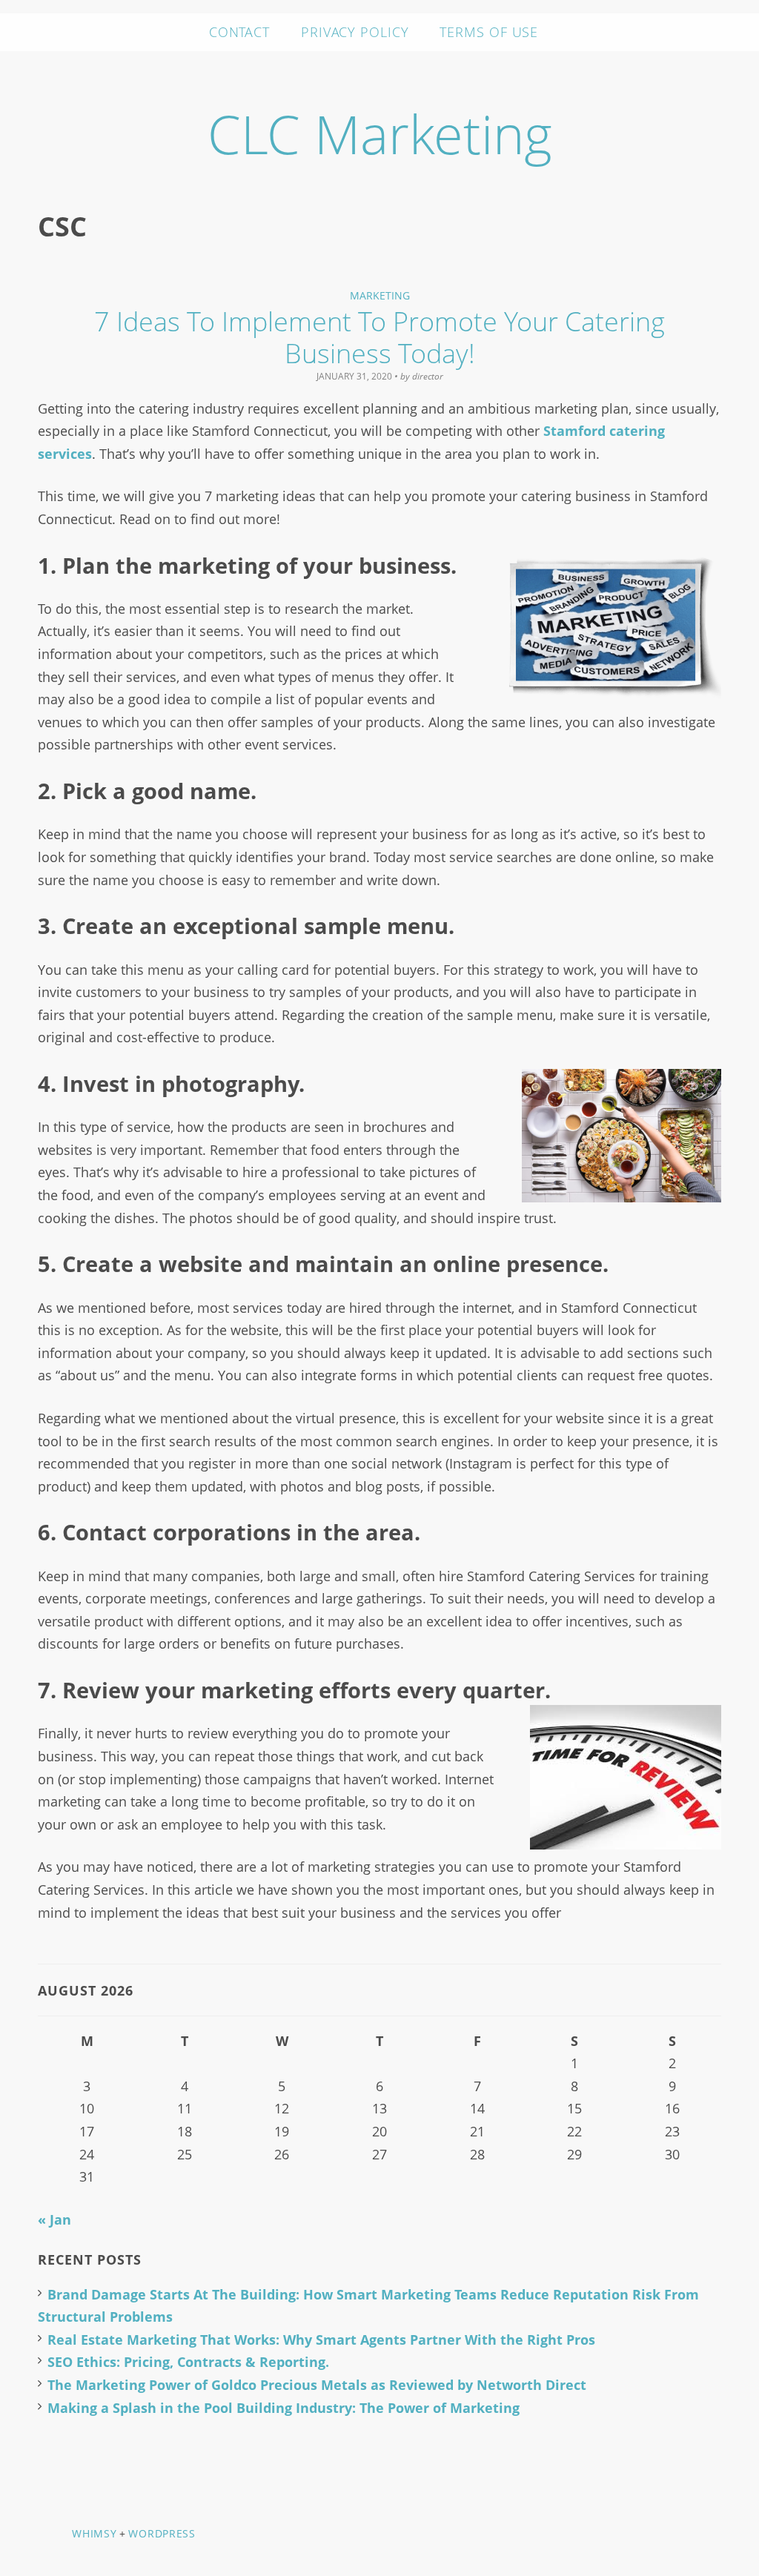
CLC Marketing (380, 133)
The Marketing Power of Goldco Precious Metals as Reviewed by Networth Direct (317, 2385)
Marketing (380, 295)
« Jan (54, 2219)
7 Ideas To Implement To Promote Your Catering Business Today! (379, 337)
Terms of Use (489, 32)
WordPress (162, 2533)
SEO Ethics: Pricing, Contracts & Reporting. (188, 2362)
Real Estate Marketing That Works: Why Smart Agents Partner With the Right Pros (321, 2340)
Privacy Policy (355, 32)
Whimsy (94, 2533)
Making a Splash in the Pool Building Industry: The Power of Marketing (284, 2408)
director (428, 376)
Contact (239, 32)
